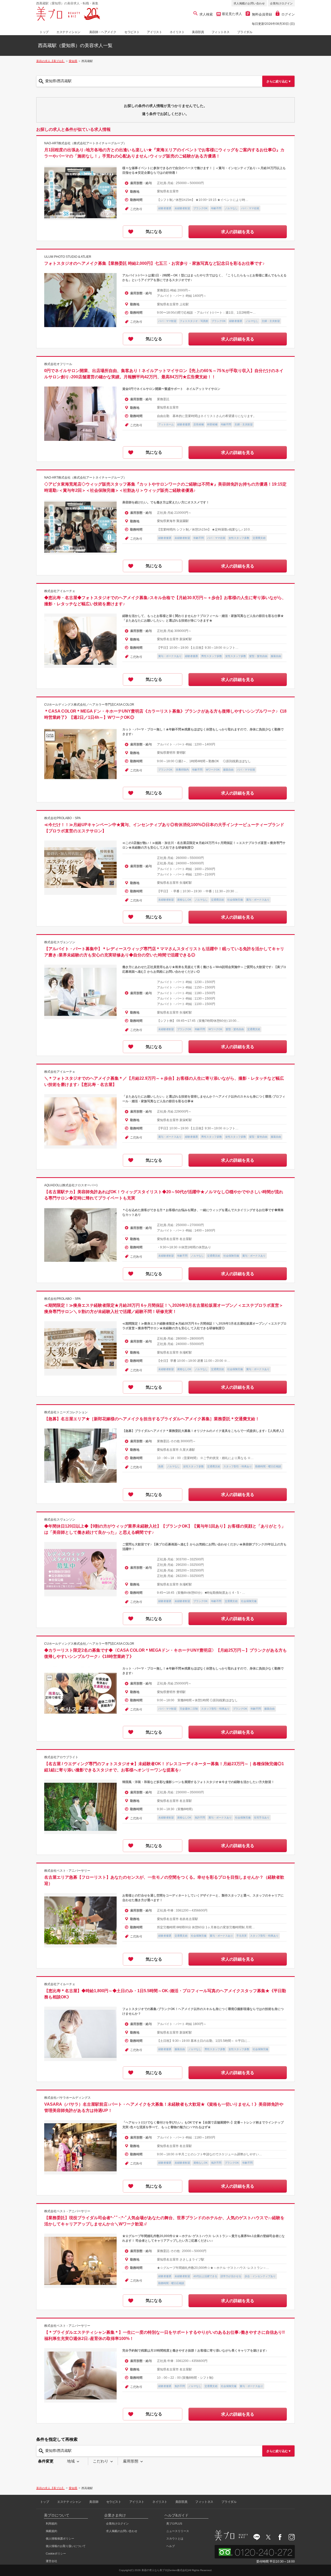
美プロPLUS (174, 2524)
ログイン (288, 14)
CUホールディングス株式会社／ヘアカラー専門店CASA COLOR (89, 705)
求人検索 (206, 14)
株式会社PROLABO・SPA (62, 818)
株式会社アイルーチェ (60, 591)
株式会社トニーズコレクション (66, 1412)
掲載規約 (51, 2531)
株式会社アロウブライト (61, 1757)
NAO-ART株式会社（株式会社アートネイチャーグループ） (85, 143)
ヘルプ (171, 2546)
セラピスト (132, 32)
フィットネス (221, 32)
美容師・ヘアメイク (103, 32)
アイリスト (154, 32)
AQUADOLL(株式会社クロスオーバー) (71, 1185)
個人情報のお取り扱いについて (66, 2546)
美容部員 (198, 32)
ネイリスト (177, 32)
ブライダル (245, 32)
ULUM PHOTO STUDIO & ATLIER (68, 257)
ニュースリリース (178, 2531)
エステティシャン (68, 32)
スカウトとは (175, 2539)
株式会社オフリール (58, 364)
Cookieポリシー (56, 2554)
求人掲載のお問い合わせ (249, 3)
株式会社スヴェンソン (60, 942)
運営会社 (51, 2561)
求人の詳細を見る (238, 232)
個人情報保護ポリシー (60, 2539)
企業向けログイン (281, 3)
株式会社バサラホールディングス (67, 2098)
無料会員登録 (262, 14)
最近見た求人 (231, 14)
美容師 (94, 2502)
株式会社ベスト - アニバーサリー (67, 1871)
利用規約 (51, 2524)
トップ (44, 32)
